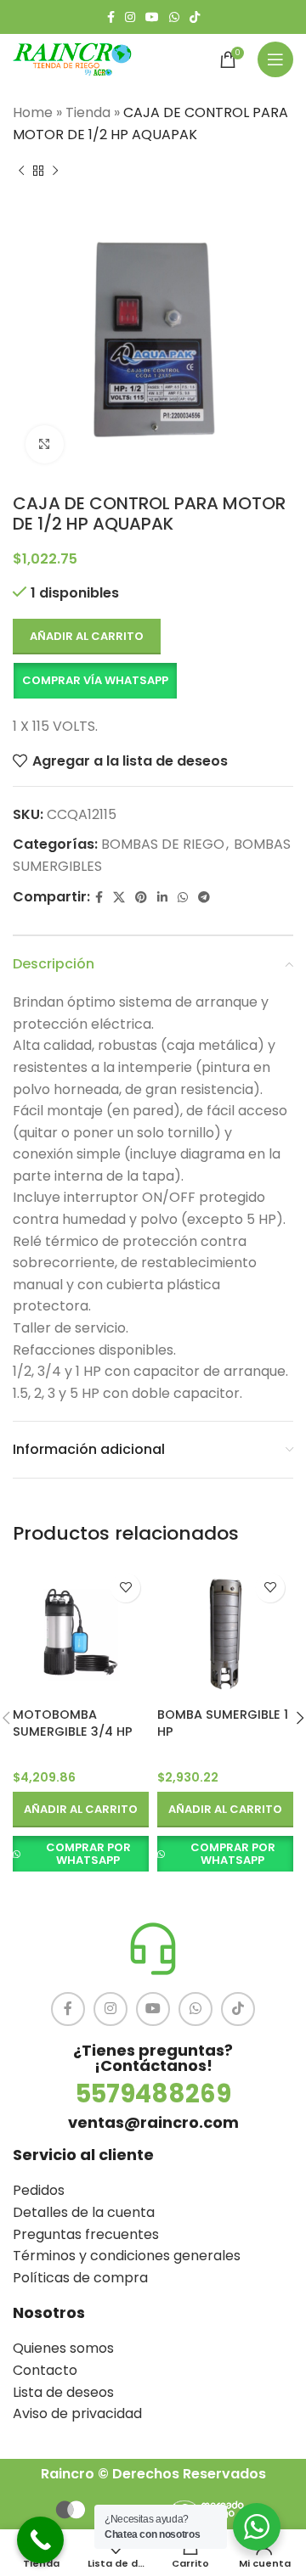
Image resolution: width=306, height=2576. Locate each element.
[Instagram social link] (130, 17)
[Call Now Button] (40, 2540)
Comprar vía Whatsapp (95, 680)
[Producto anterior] (21, 171)
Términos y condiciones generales (127, 2256)
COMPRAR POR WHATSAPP (88, 1854)
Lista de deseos (63, 2392)
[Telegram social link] (204, 898)
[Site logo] (72, 58)
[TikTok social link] (195, 17)
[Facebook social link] (111, 17)
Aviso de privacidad (77, 2413)
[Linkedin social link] (162, 898)
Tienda (88, 112)
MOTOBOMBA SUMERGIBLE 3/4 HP (73, 1723)
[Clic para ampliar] (45, 444)
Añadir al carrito (87, 636)
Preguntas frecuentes (86, 2234)
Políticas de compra (80, 2278)
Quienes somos (63, 2348)
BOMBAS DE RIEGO (163, 844)
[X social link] (119, 898)
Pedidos (39, 2190)
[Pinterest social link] (141, 898)
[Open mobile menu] (275, 59)
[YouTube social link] (152, 17)
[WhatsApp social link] (174, 17)
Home (33, 112)
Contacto (45, 2370)
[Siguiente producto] (55, 171)
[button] (95, 681)
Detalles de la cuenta (84, 2212)
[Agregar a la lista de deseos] (125, 1588)
